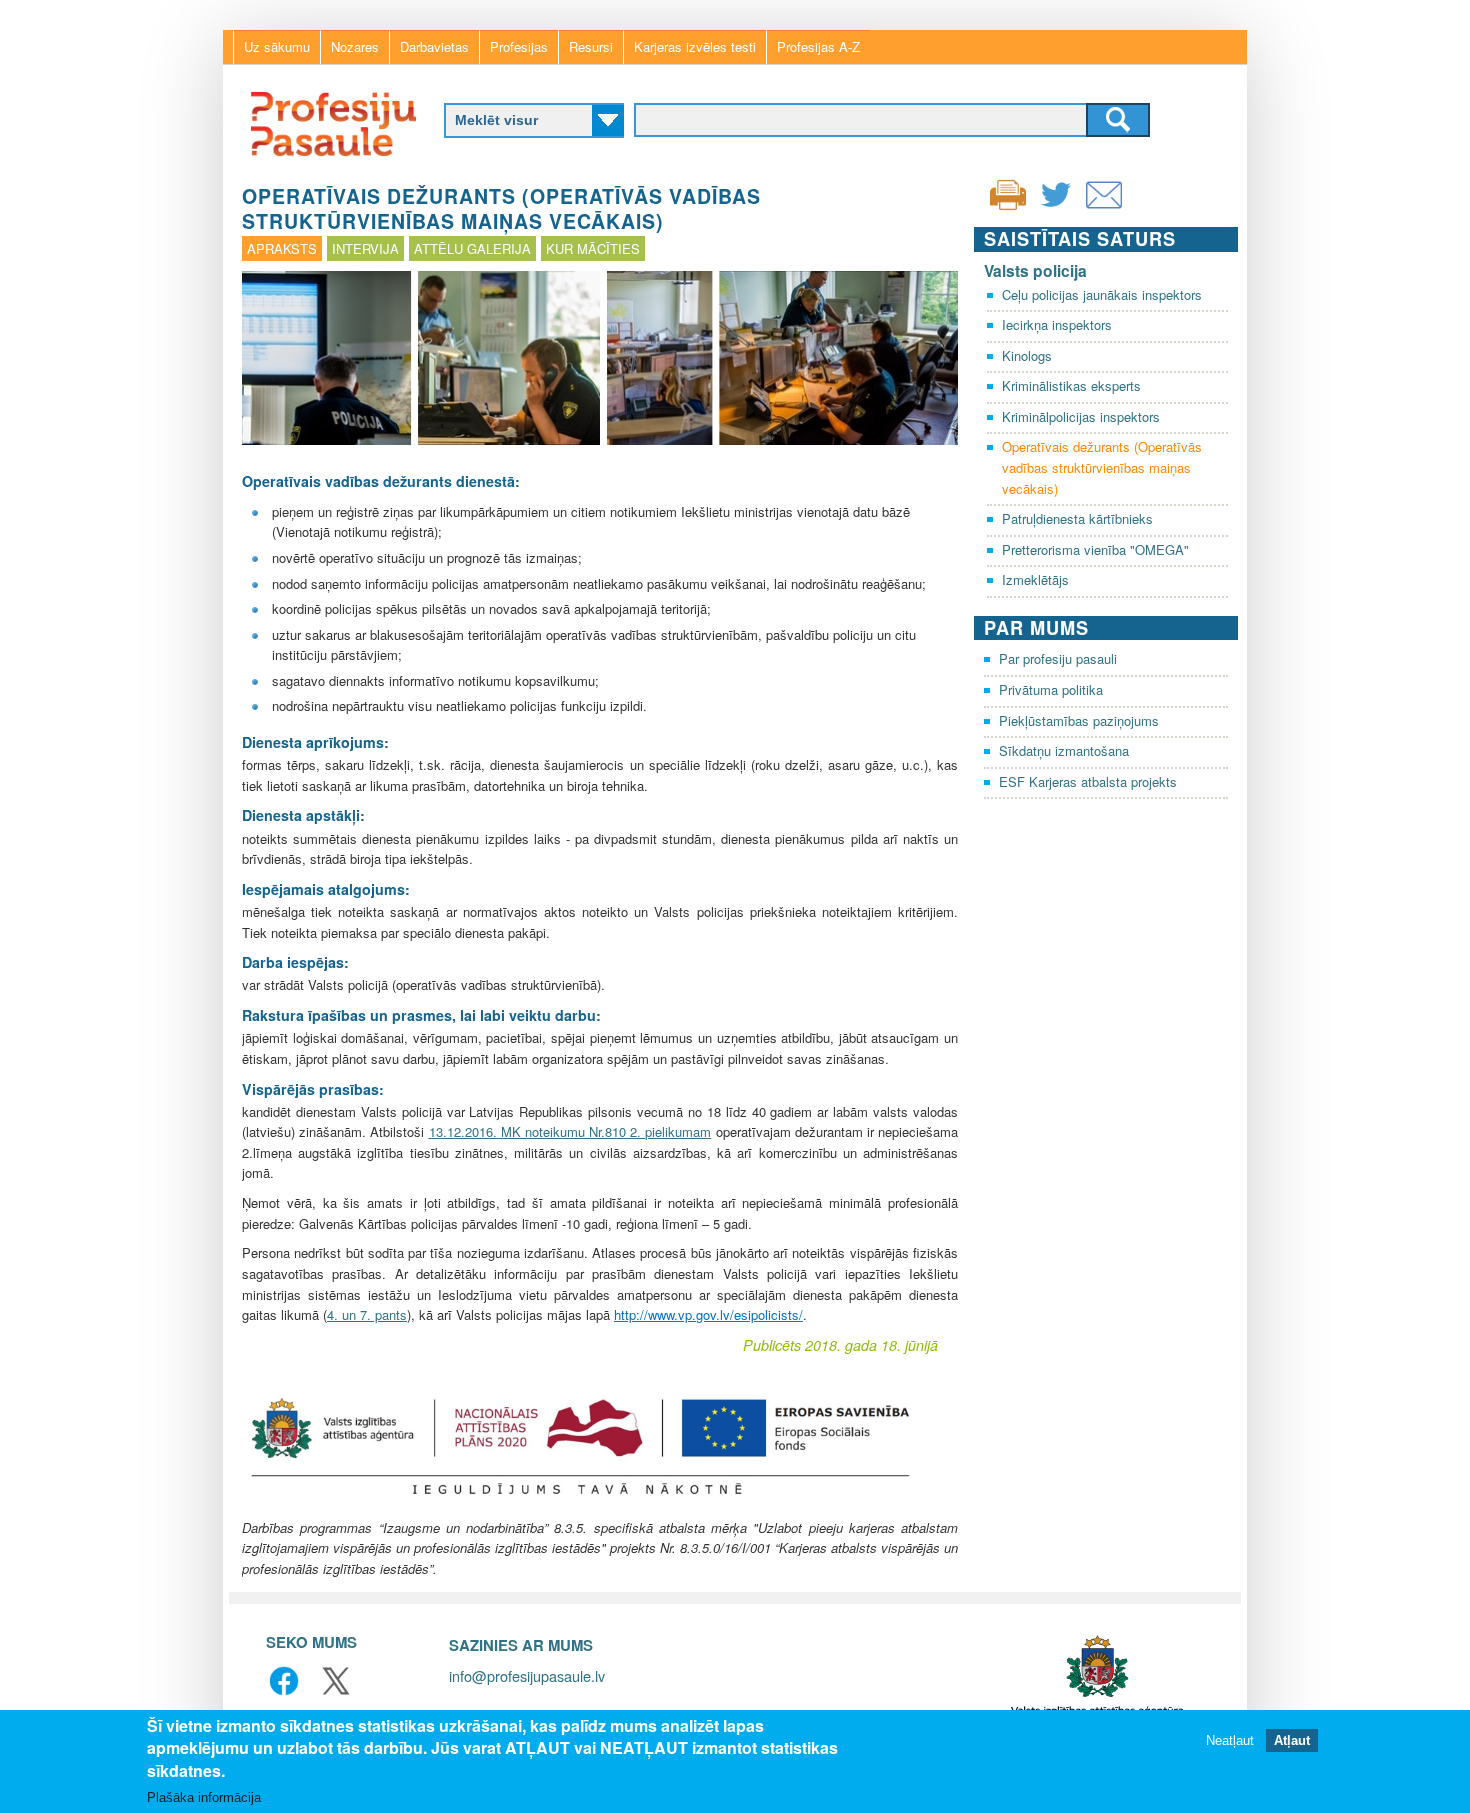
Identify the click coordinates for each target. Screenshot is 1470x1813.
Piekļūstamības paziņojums (1079, 720)
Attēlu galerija (472, 248)
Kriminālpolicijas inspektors (1081, 416)
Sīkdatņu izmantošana (1064, 750)
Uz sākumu (277, 46)
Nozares (355, 46)
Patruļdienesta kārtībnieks (1077, 518)
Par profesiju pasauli (1058, 658)
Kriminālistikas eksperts (1071, 385)
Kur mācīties (593, 248)
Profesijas (519, 46)
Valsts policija (1035, 270)
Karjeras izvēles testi (695, 46)
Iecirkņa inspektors (1057, 324)
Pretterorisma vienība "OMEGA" (1095, 549)
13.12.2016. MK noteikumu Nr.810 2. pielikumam (570, 1131)
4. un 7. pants (367, 1314)
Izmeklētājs (1035, 579)
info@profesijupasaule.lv (527, 1675)
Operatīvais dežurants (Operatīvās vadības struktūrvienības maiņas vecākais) (1102, 467)
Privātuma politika (1051, 689)
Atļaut (1292, 1740)
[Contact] (1104, 207)
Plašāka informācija (204, 1797)
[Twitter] (1056, 207)
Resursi (591, 46)
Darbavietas (434, 46)
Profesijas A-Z (818, 46)
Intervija (365, 248)
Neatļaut (1230, 1740)
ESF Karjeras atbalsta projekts (1088, 781)
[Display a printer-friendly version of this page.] (1008, 192)
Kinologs (1027, 355)
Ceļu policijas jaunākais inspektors (1102, 294)
